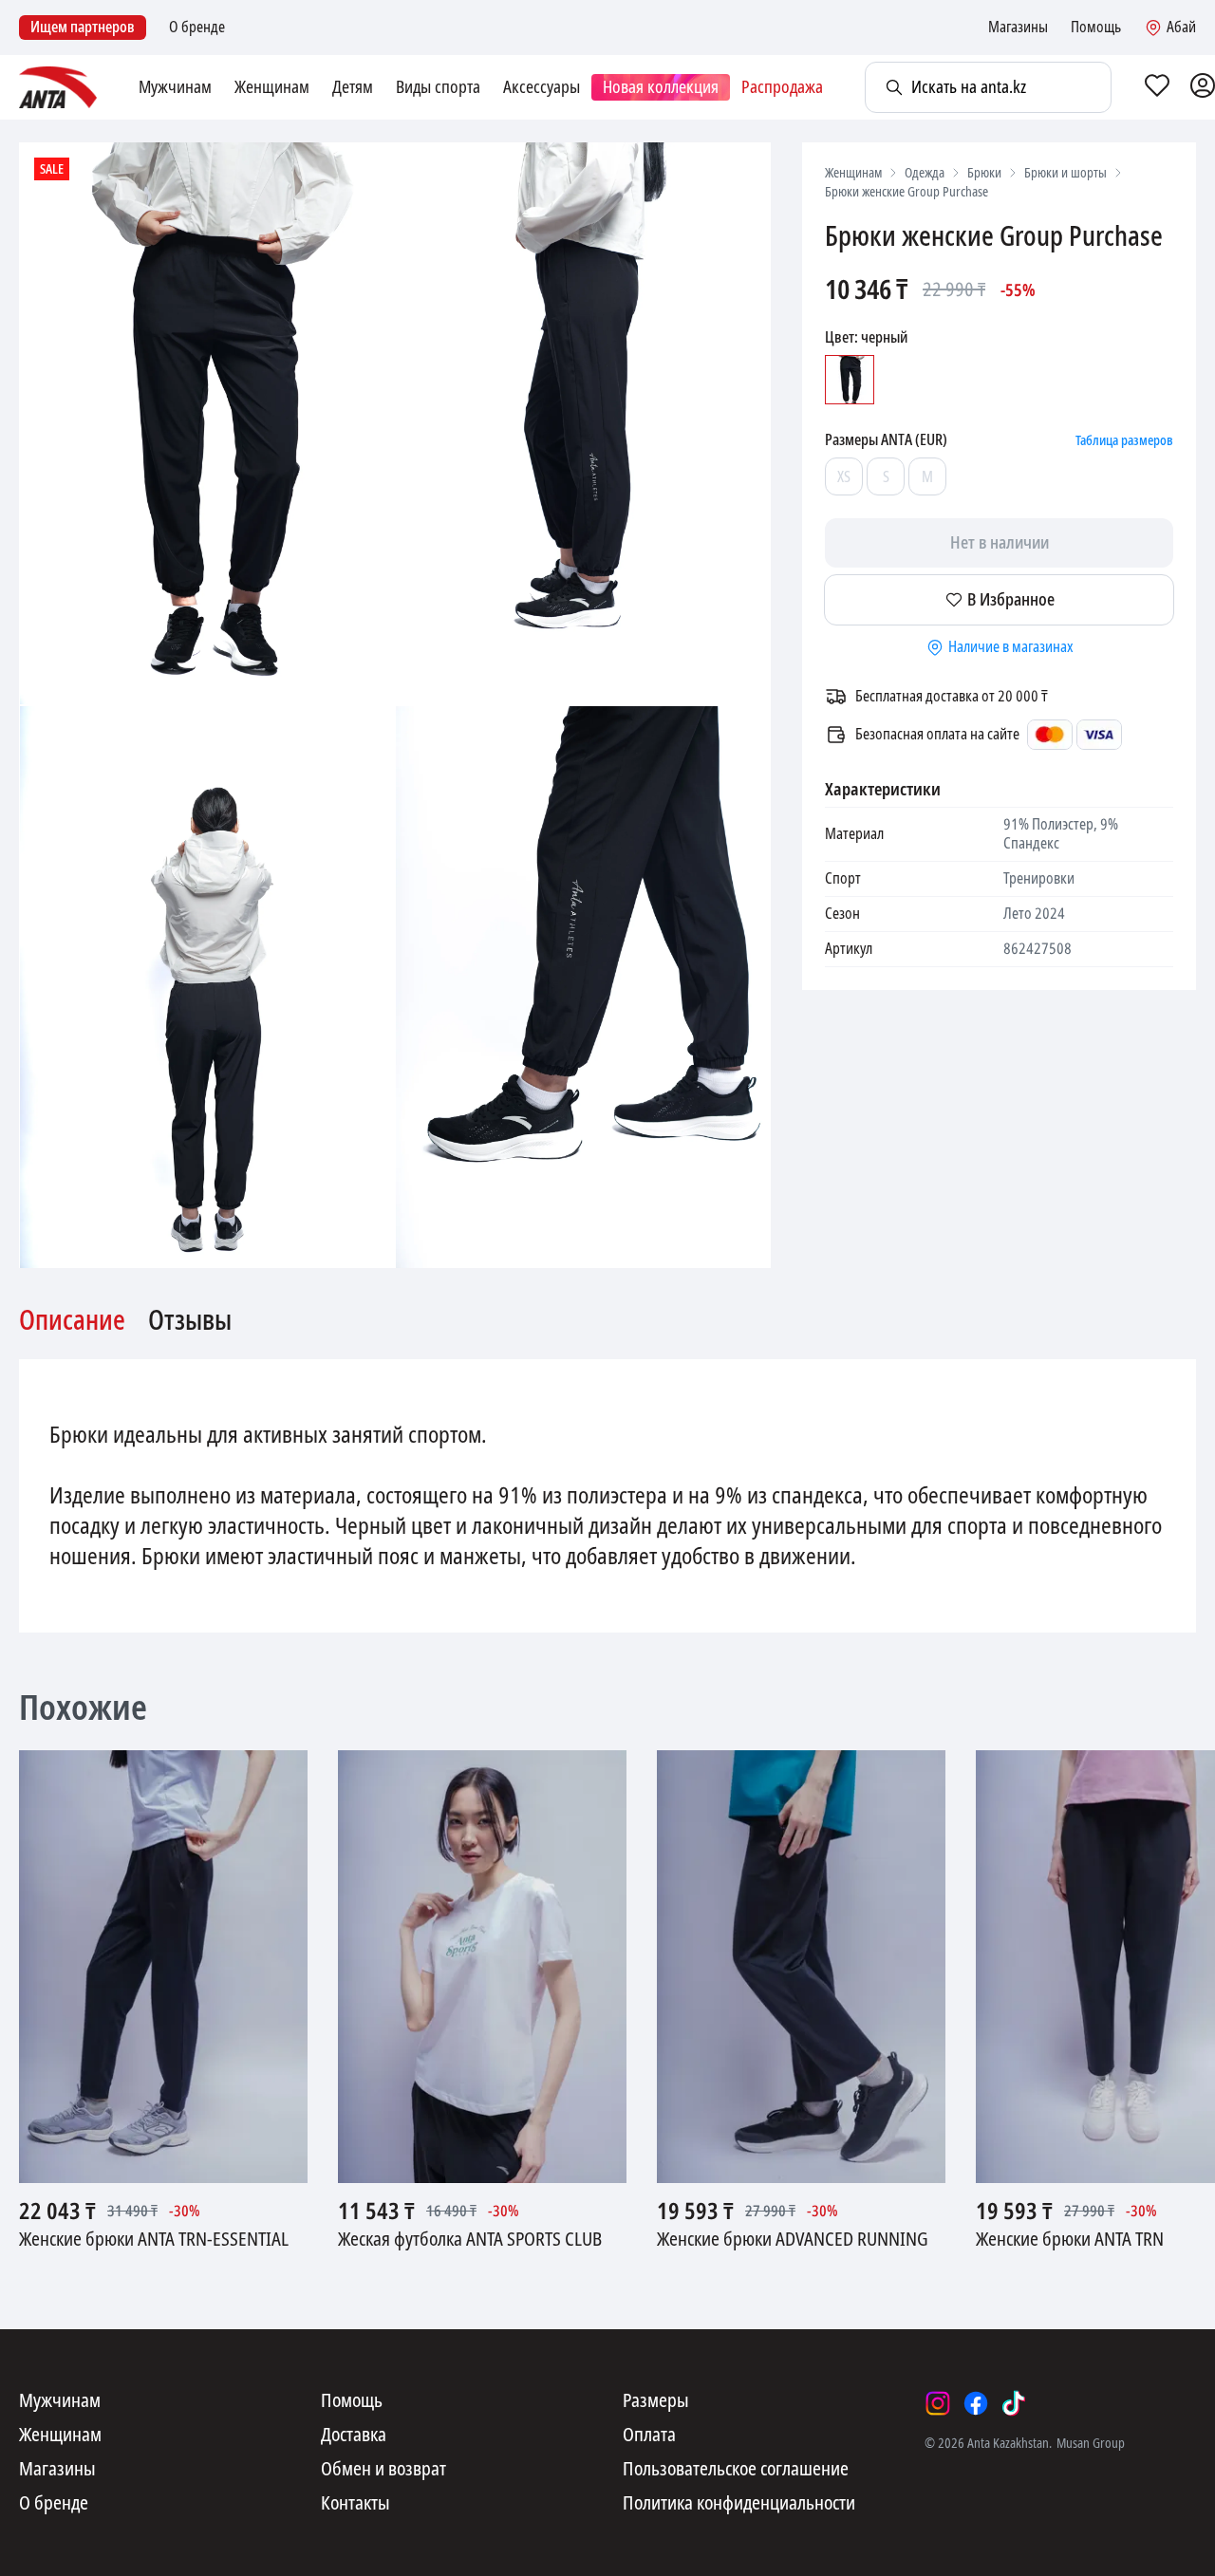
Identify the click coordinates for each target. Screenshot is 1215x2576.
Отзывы (190, 1321)
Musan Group (1091, 2443)
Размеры (656, 2401)
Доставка (354, 2436)
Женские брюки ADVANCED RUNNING (793, 2240)
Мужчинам (175, 87)
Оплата (649, 2436)
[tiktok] (1014, 2403)
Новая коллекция (661, 87)
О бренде (197, 28)
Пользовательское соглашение (736, 2470)
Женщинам (272, 87)
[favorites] (1157, 87)
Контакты (355, 2504)
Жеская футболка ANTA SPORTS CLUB (470, 2240)
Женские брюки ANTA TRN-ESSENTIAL (154, 2240)
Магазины (1018, 28)
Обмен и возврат (383, 2470)
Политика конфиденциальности (739, 2504)
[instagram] (938, 2403)
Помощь (1096, 28)
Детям (353, 87)
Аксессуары (542, 87)
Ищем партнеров (83, 27)
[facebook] (976, 2403)
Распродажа (782, 87)
